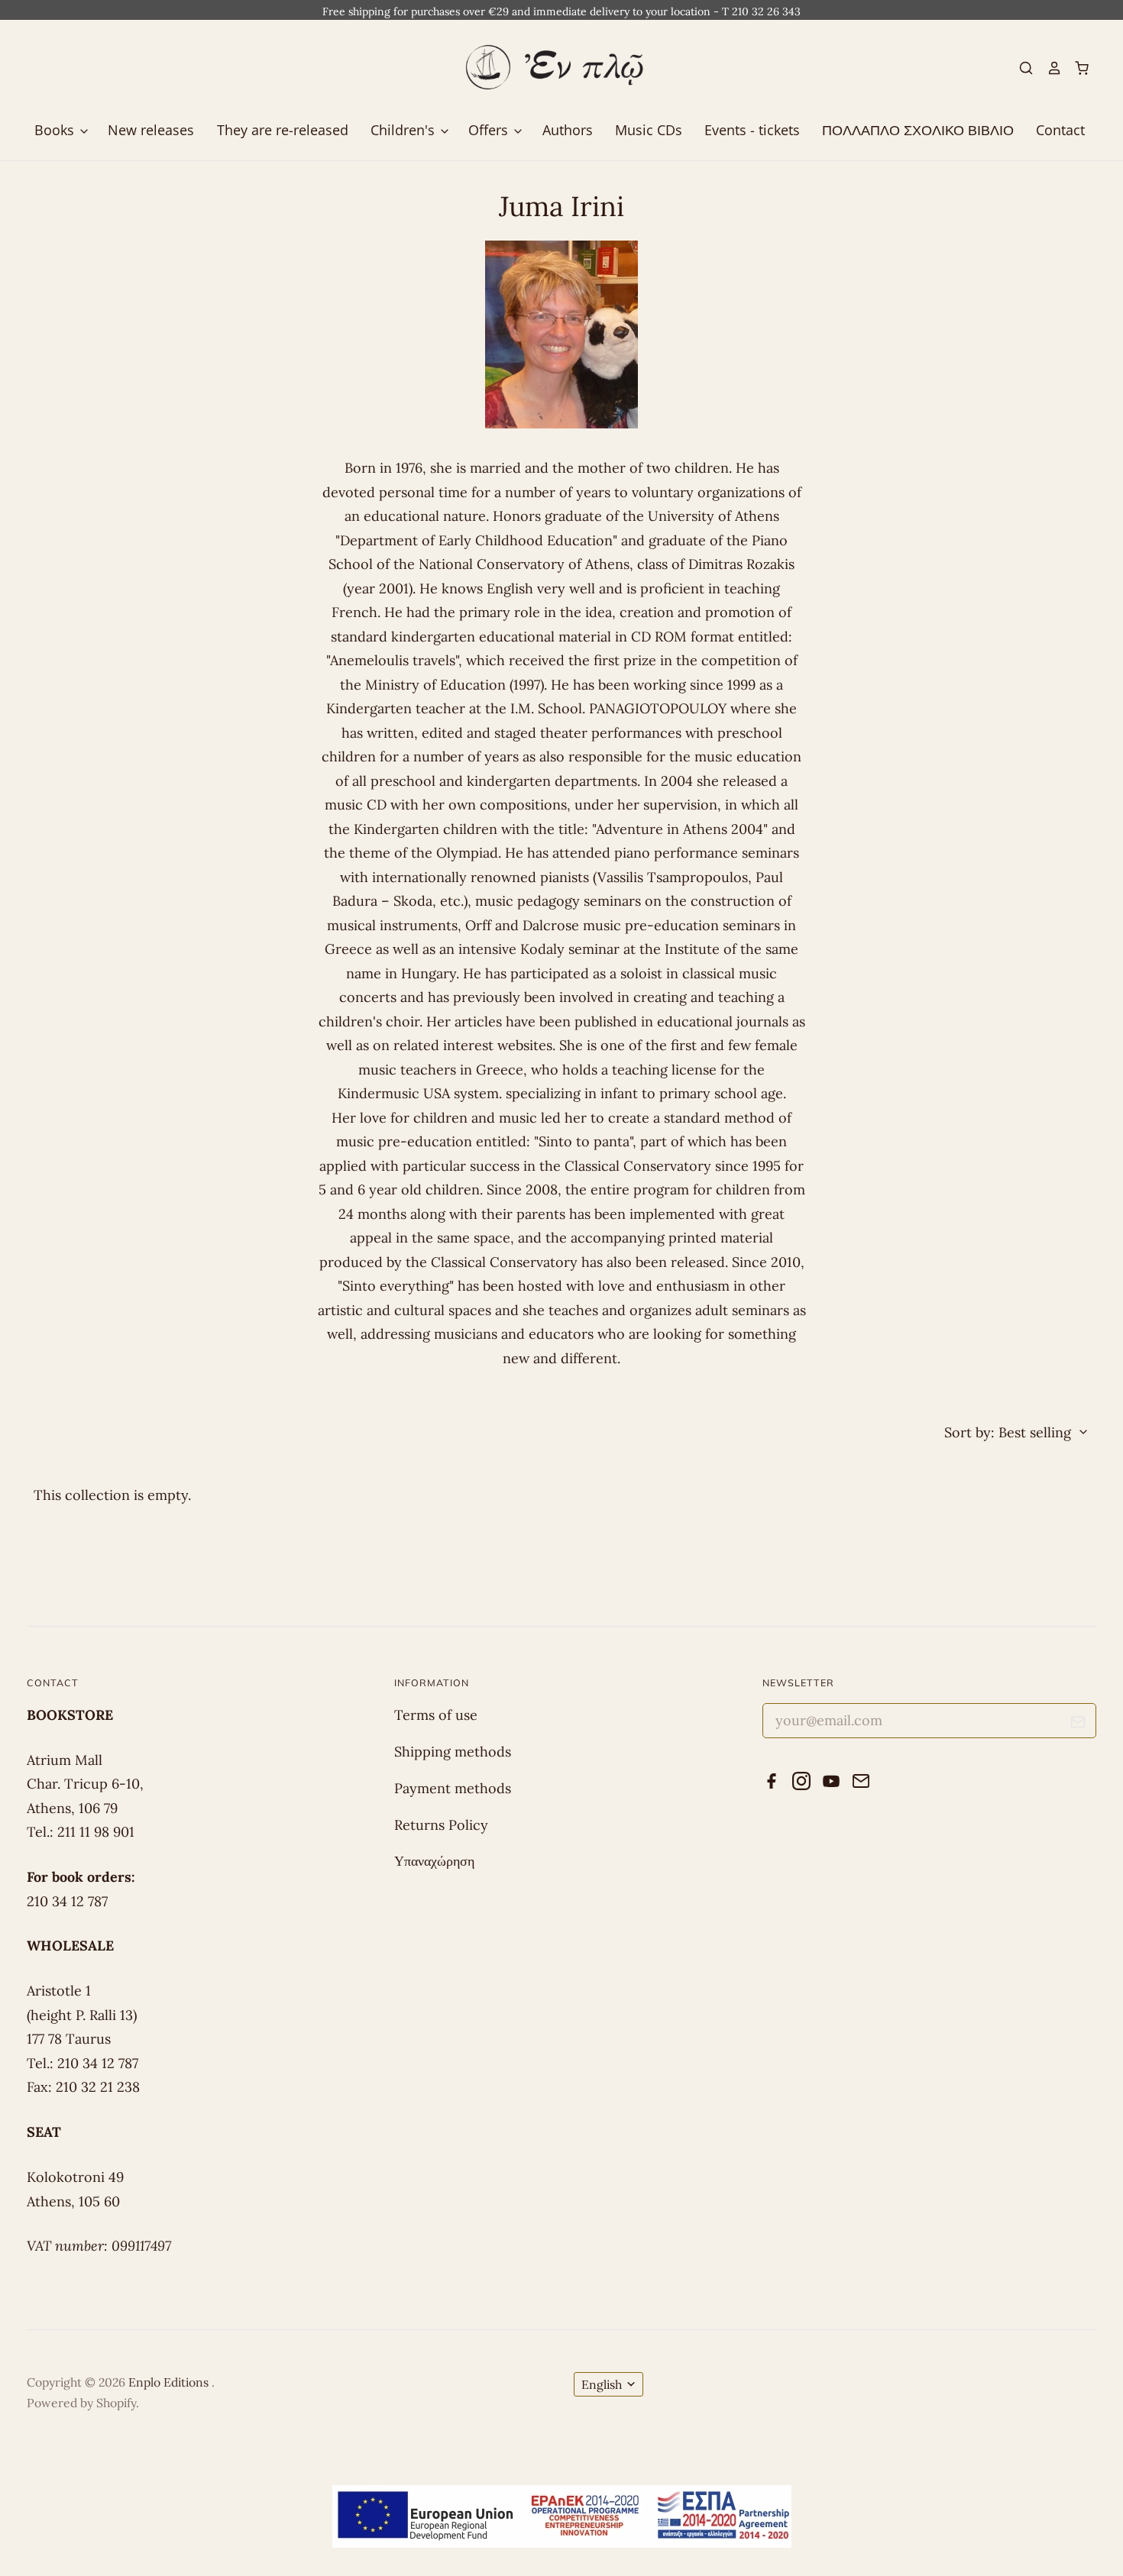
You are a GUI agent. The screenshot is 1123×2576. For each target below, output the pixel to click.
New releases (151, 130)
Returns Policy (441, 1825)
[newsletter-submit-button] (1078, 1725)
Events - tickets (752, 130)
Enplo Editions (170, 2382)
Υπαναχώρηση (434, 1861)
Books (56, 130)
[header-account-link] (1047, 68)
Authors (568, 130)
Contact (1060, 130)
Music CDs (649, 130)
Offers (490, 130)
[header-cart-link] (1076, 68)
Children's (405, 130)
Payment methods (453, 1788)
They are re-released (283, 130)
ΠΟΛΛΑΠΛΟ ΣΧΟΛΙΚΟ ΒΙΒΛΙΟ (918, 130)
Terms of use (436, 1715)
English (602, 2384)
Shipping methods (453, 1752)
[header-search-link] (1020, 68)
